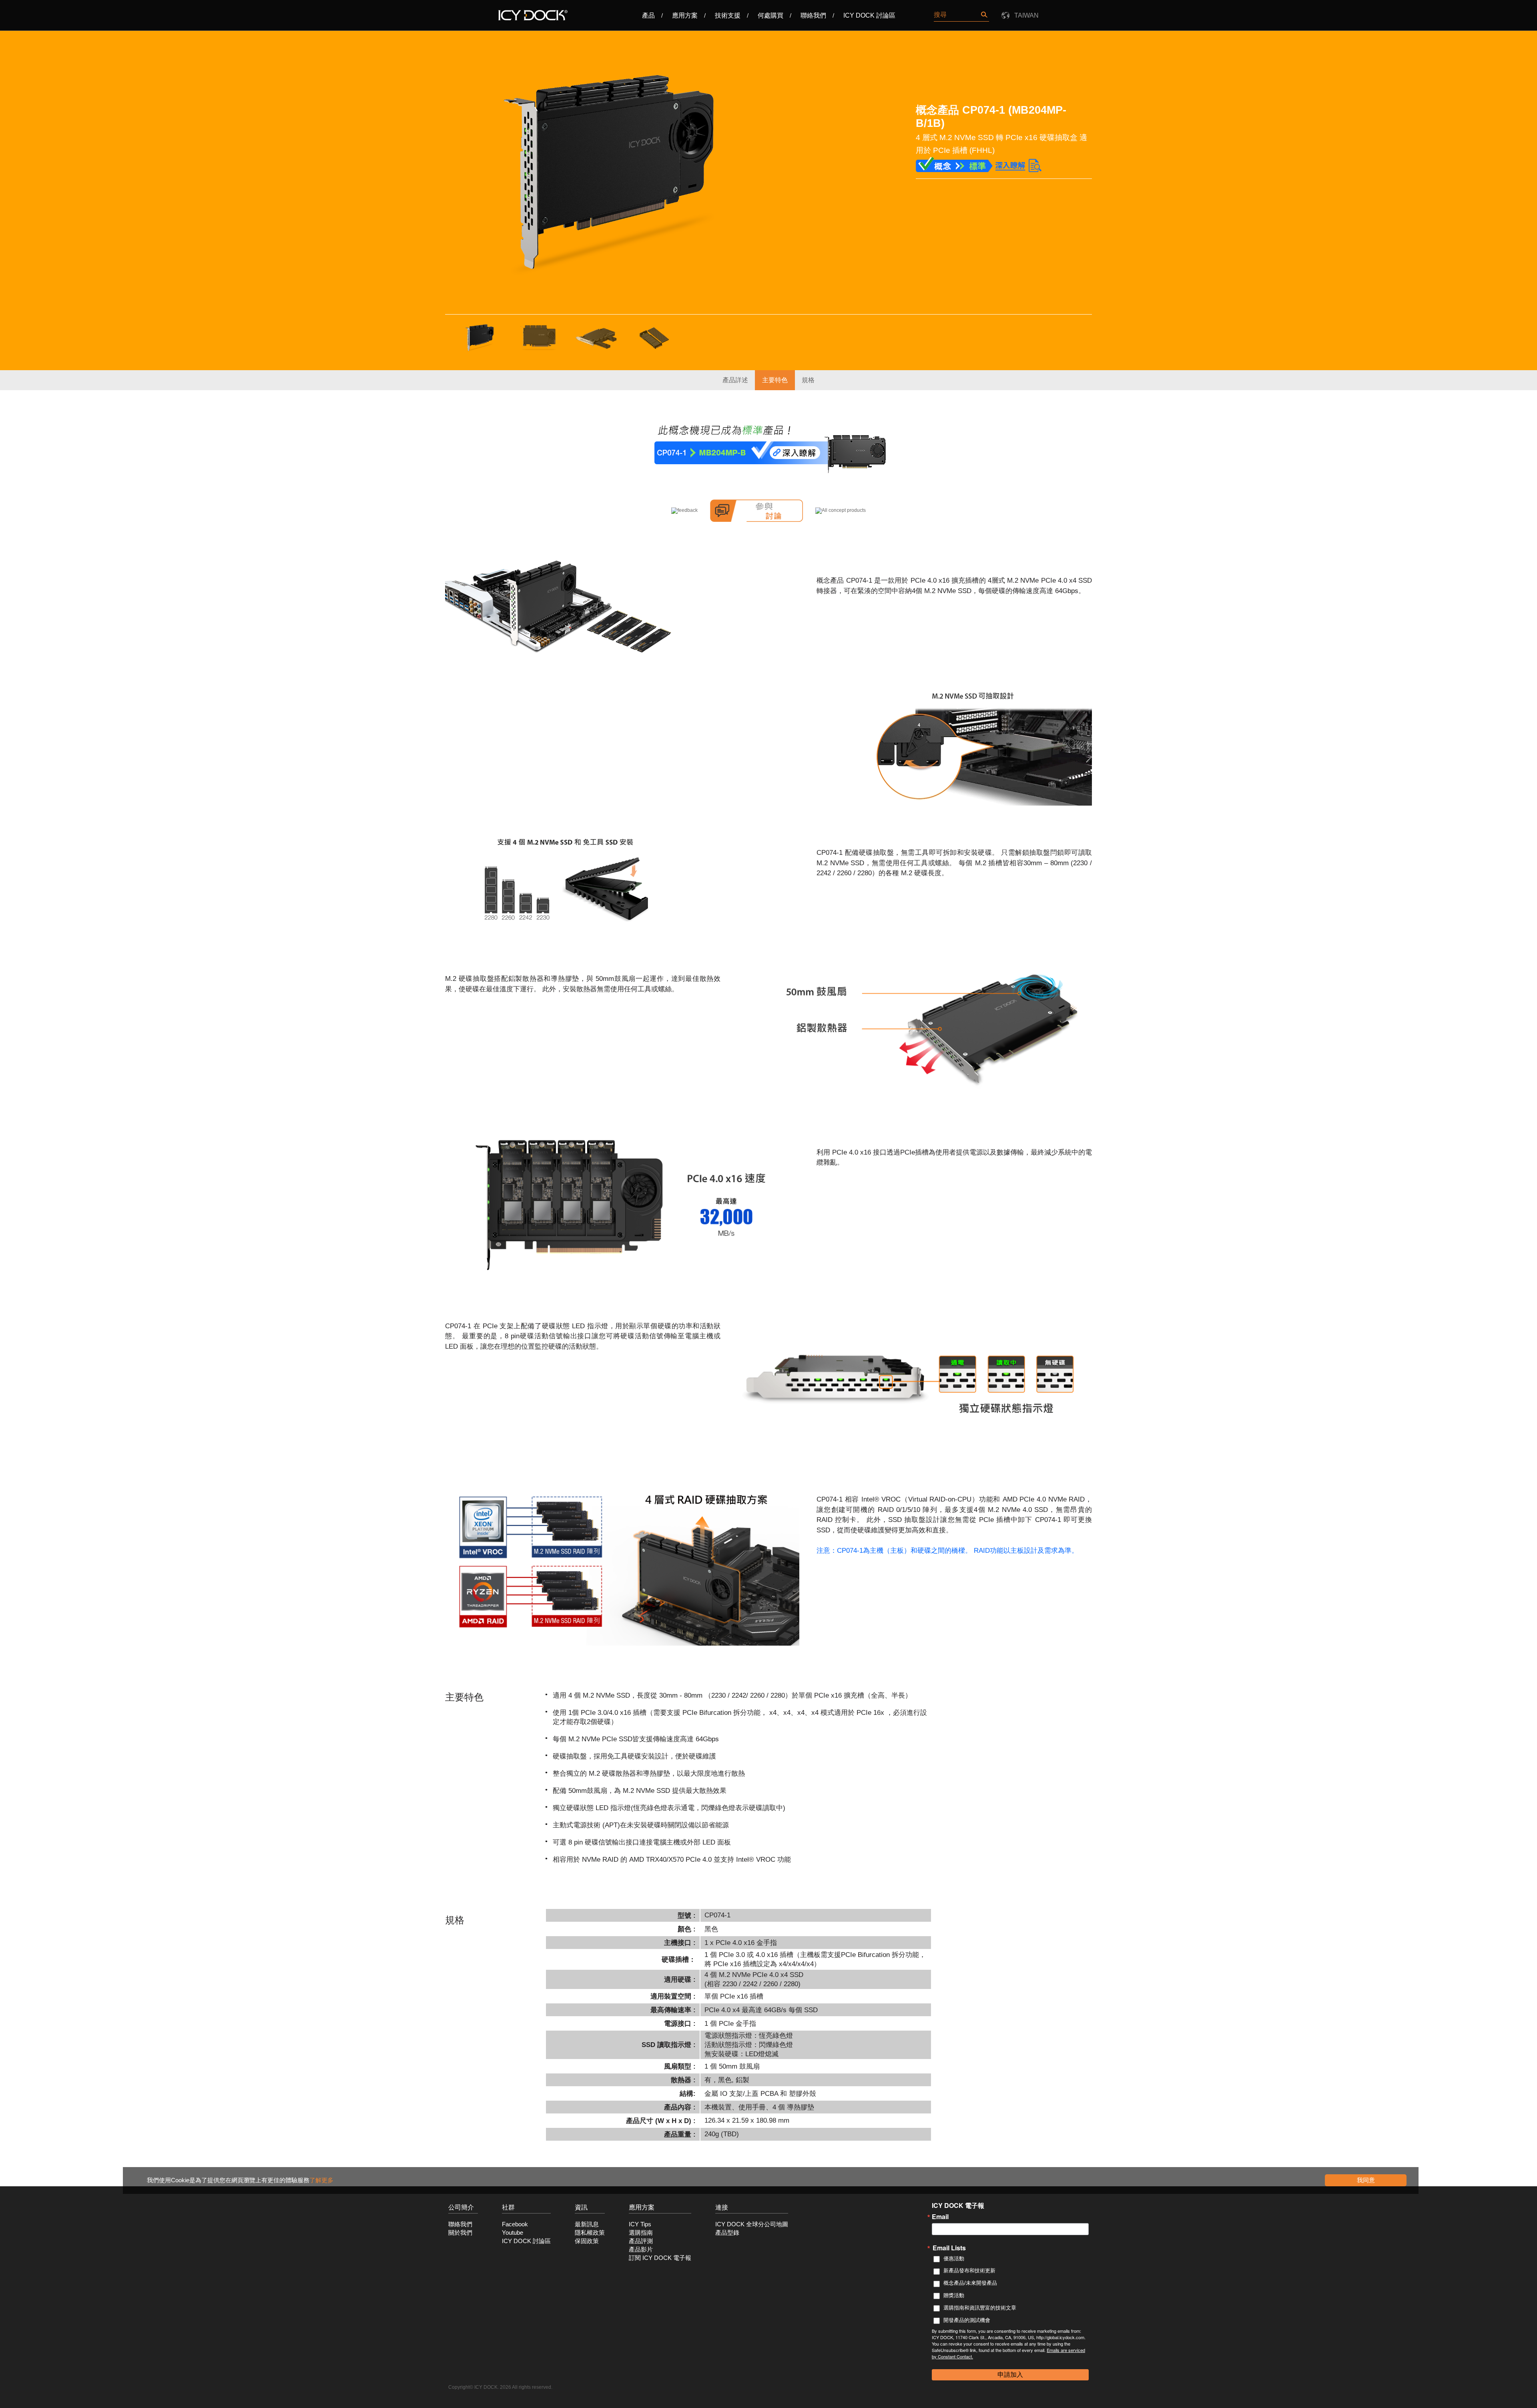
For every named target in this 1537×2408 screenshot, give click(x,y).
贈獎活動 (954, 2295)
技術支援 (728, 15)
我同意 (1366, 2180)
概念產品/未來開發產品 (970, 2283)
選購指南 (641, 2233)
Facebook (515, 2224)
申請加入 (1010, 2375)
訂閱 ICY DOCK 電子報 (660, 2258)
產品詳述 (735, 380)
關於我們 (460, 2233)
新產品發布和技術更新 (969, 2271)
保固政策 (587, 2241)
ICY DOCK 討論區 (869, 15)
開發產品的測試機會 (967, 2320)
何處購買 (771, 15)
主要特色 (775, 380)
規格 (808, 380)
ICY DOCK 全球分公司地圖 (752, 2224)
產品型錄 (727, 2233)
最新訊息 (587, 2224)
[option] (614, 175)
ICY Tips (640, 2224)
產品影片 (641, 2250)
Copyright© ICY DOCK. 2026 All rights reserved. (500, 2387)
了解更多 (321, 2180)
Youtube (513, 2233)
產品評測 (641, 2241)
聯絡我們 (813, 15)
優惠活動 (954, 2259)
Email (940, 2217)
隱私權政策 (590, 2233)
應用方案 (685, 15)
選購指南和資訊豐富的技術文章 (980, 2308)
